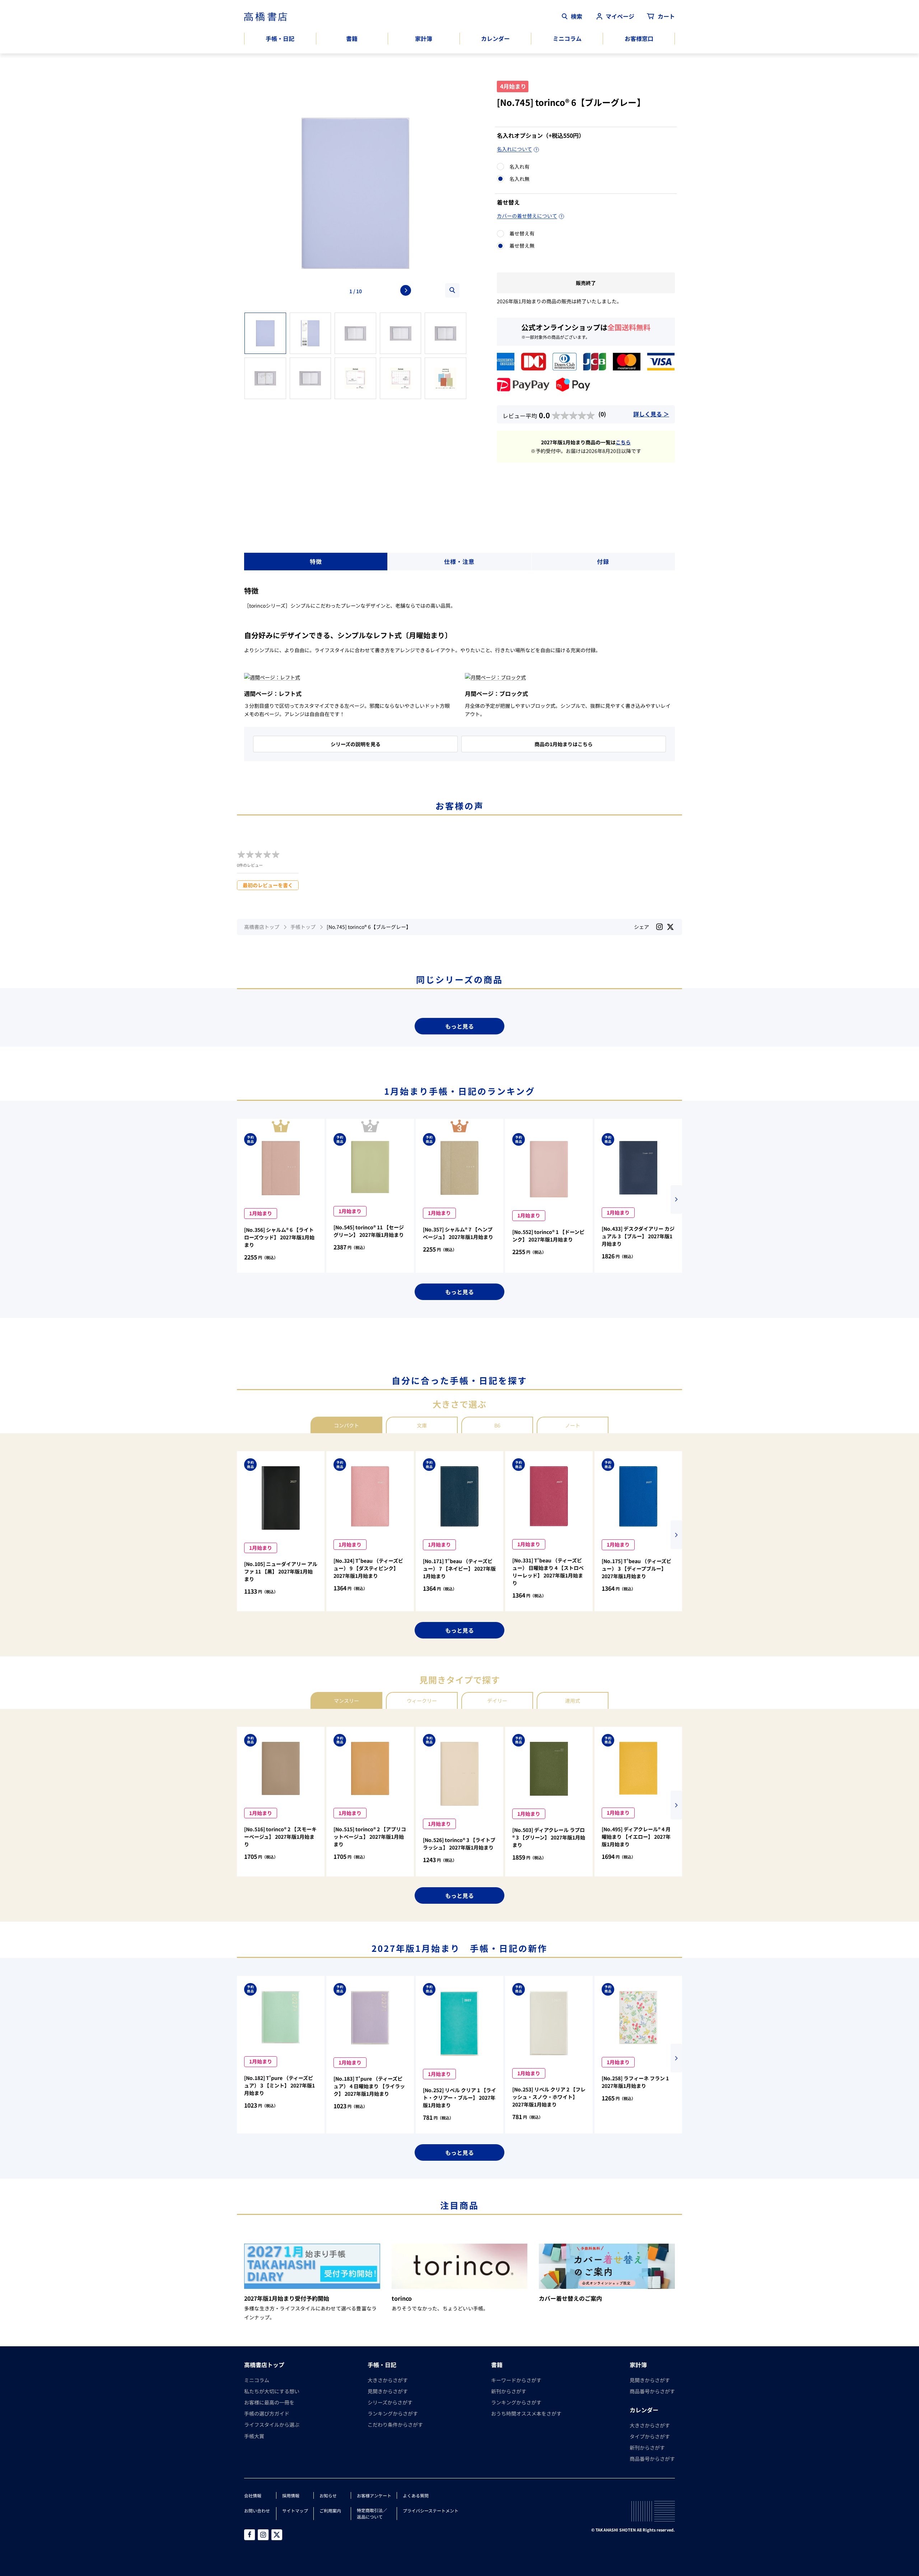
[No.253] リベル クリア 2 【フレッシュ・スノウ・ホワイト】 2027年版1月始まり (549, 2097)
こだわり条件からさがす (395, 2425)
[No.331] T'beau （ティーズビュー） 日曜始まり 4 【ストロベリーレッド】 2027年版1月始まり (548, 1572)
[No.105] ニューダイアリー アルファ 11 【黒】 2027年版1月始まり (281, 1571)
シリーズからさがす (390, 2402)
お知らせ (328, 2495)
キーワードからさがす (516, 2380)
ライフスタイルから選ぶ (272, 2425)
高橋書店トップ (262, 927)
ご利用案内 (330, 2510)
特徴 (316, 561)
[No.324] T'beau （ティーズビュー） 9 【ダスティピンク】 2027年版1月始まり (368, 1568)
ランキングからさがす (393, 2413)
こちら (623, 442)
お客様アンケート (374, 2495)
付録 (603, 561)
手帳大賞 (254, 2436)
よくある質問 (416, 2495)
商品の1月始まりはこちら (564, 744)
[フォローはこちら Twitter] (277, 2535)
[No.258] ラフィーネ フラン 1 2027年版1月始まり (635, 2082)
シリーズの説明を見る (356, 744)
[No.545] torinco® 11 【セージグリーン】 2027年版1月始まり (369, 1231)
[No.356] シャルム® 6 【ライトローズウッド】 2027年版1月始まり (279, 1237)
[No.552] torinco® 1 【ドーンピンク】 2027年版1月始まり (548, 1236)
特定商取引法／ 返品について (372, 2513)
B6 (497, 1425)
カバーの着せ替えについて (527, 216)
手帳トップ (303, 927)
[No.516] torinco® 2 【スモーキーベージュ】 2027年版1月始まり (280, 1837)
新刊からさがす (509, 2391)
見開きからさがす (388, 2391)
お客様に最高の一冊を (269, 2402)
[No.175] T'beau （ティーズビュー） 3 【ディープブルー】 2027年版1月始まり (636, 1568)
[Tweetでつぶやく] (670, 927)
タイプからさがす (650, 2436)
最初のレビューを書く (268, 885)
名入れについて (514, 149)
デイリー (497, 1701)
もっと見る (459, 1026)
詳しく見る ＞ (651, 414)
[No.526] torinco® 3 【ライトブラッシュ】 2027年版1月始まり (459, 1844)
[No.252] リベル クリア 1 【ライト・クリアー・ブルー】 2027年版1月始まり (459, 2098)
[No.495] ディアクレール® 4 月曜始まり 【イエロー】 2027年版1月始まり (636, 1837)
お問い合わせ (257, 2510)
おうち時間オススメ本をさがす (526, 2413)
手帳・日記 (280, 38)
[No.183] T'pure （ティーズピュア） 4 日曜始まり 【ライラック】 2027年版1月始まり (369, 2086)
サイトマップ (295, 2510)
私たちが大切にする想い (272, 2391)
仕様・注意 (459, 561)
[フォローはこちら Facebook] (249, 2535)
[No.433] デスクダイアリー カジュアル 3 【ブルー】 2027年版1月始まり (638, 1236)
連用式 (573, 1701)
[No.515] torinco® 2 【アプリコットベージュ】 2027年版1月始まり (370, 1837)
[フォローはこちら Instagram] (659, 927)
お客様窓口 (639, 38)
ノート (573, 1425)
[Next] (406, 290)
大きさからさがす (388, 2380)
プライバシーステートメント (431, 2510)
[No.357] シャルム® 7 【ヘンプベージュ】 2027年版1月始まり (458, 1233)
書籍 (352, 38)
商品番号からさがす (652, 2391)
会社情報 (253, 2495)
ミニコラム (567, 38)
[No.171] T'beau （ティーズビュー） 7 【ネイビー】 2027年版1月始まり (459, 1568)
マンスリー (346, 1701)
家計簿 (424, 38)
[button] (676, 1200)
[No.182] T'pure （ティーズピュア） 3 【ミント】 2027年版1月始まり (279, 2085)
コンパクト (346, 1425)
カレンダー (495, 38)
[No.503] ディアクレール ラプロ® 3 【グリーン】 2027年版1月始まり (549, 1837)
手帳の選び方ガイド (267, 2413)
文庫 (422, 1425)
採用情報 (291, 2495)
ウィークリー (422, 1701)
